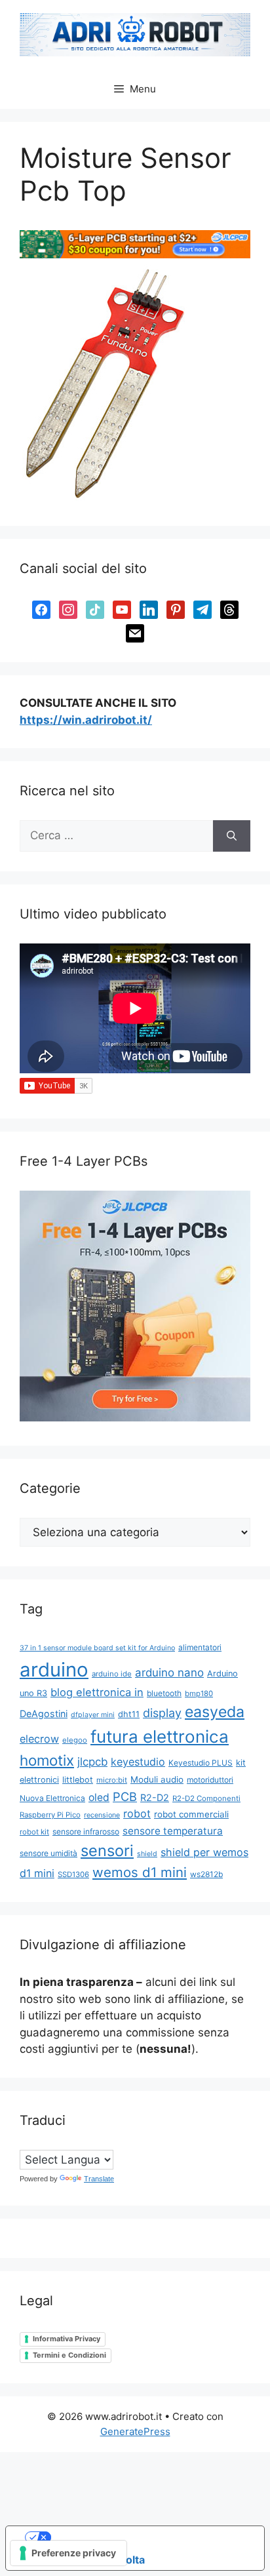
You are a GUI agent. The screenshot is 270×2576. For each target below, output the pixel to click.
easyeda (215, 1712)
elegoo (75, 1740)
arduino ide (112, 1674)
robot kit (34, 1832)
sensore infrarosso (86, 1832)
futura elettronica (160, 1736)
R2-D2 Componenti (206, 1798)
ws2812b (206, 1874)
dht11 (129, 1714)
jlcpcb (92, 1762)
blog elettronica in (97, 1692)
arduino (54, 1670)
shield (147, 1854)
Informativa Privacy (67, 2339)
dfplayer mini (93, 1715)
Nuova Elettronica (52, 1798)
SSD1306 (73, 1874)
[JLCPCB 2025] (135, 254)
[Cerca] (232, 836)
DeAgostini (44, 1714)
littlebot (78, 1780)
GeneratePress (135, 2431)
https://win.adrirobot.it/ (86, 720)
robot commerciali (191, 1814)
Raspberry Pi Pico (50, 1815)
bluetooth (164, 1693)
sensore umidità (48, 1853)
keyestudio (138, 1762)
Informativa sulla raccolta (81, 2560)
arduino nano (169, 1673)
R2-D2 (155, 1797)
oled (99, 1797)
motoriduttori (210, 1780)
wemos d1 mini (140, 1872)
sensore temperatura (173, 1831)
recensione (102, 1815)
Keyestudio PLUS (201, 1763)
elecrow (39, 1739)
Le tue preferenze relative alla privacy (148, 2537)
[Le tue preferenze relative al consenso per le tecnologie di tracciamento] (68, 2553)
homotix (47, 1760)
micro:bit (112, 1780)
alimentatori (200, 1647)
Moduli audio (157, 1779)
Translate (99, 2179)
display (162, 1713)
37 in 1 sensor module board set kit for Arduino (97, 1648)
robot (137, 1813)
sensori (107, 1851)
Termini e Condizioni (69, 2355)
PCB (125, 1796)
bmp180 (199, 1694)
